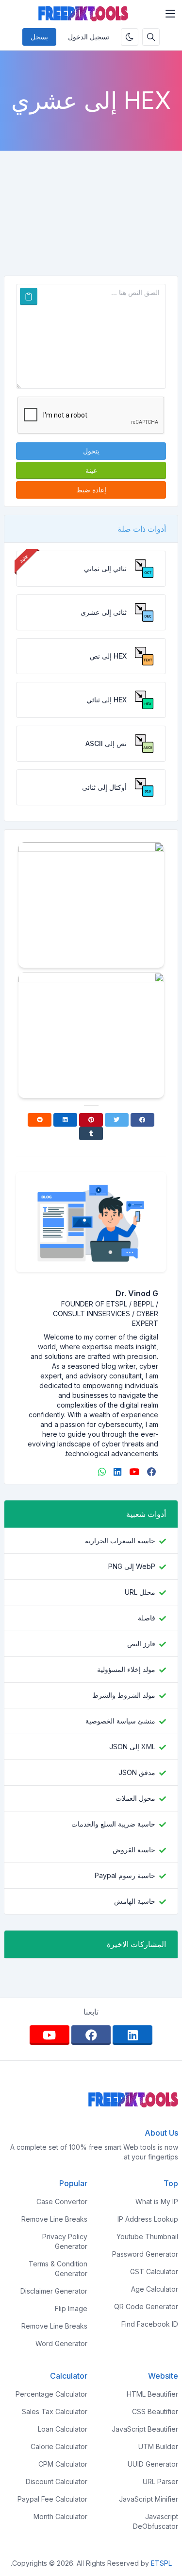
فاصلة (147, 1618)
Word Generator (61, 2343)
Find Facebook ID (150, 2324)
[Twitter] (117, 1120)
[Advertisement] (91, 205)
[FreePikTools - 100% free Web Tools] (83, 14)
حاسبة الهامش (135, 1901)
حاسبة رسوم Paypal (125, 1875)
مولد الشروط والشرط (124, 1695)
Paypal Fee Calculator (52, 2499)
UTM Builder (158, 2446)
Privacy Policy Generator (65, 2241)
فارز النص (141, 1644)
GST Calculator (154, 2271)
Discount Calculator (57, 2481)
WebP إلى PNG (132, 1566)
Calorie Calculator (59, 2446)
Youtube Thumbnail (147, 2237)
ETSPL (161, 2563)
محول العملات (135, 1798)
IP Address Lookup (148, 2219)
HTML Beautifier (152, 2394)
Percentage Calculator (51, 2394)
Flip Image (71, 2308)
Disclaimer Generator (54, 2291)
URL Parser (160, 2481)
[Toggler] (170, 14)
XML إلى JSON (132, 1747)
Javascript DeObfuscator (156, 2521)
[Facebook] (142, 1120)
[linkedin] (116, 1472)
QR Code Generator (146, 2306)
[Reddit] (40, 1120)
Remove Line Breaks (54, 2219)
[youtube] (133, 1472)
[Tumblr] (91, 1133)
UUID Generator (153, 2464)
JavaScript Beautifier (145, 2429)
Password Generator (145, 2254)
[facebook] (151, 1472)
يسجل (39, 37)
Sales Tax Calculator (55, 2411)
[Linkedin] (65, 1120)
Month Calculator (60, 2516)
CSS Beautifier (155, 2411)
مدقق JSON (137, 1772)
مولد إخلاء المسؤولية (126, 1669)
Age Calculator (155, 2289)
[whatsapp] (101, 1472)
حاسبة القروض (134, 1850)
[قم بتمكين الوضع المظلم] (130, 37)
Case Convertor (62, 2202)
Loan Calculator (63, 2429)
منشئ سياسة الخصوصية (120, 1721)
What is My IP (157, 2202)
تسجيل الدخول (89, 37)
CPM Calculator (63, 2464)
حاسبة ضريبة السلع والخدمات (113, 1824)
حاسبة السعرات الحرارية (120, 1540)
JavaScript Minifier (149, 2499)
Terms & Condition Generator (58, 2269)
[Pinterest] (91, 1120)
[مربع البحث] (151, 37)
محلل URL (140, 1592)
